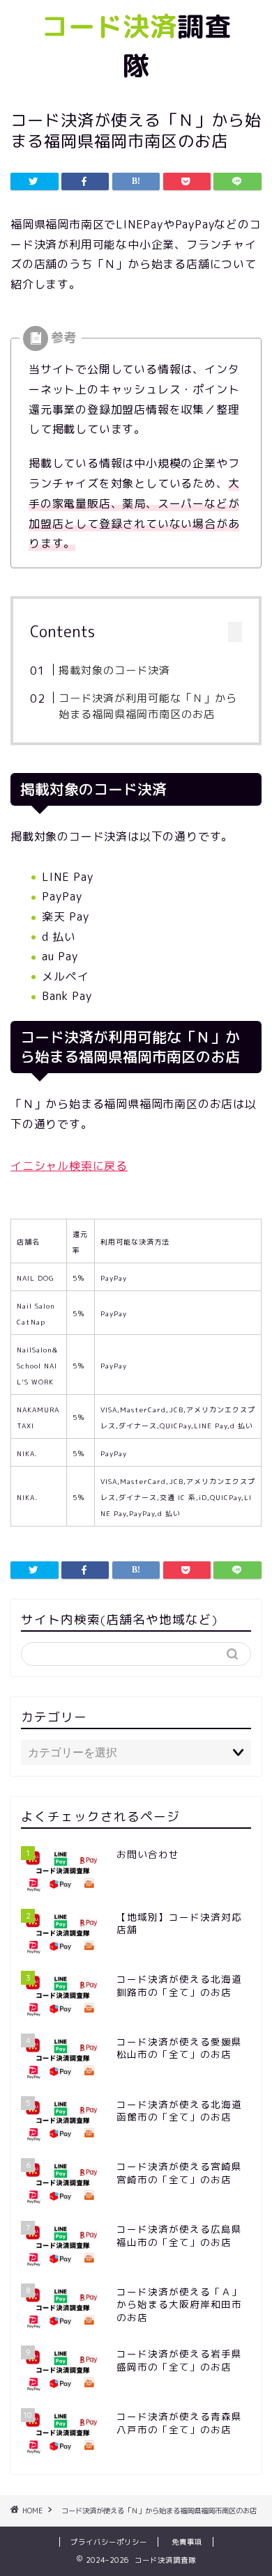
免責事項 (187, 2542)
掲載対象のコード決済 (114, 670)
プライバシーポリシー (109, 2542)
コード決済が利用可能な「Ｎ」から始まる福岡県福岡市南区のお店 (148, 707)
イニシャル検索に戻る (69, 1166)
